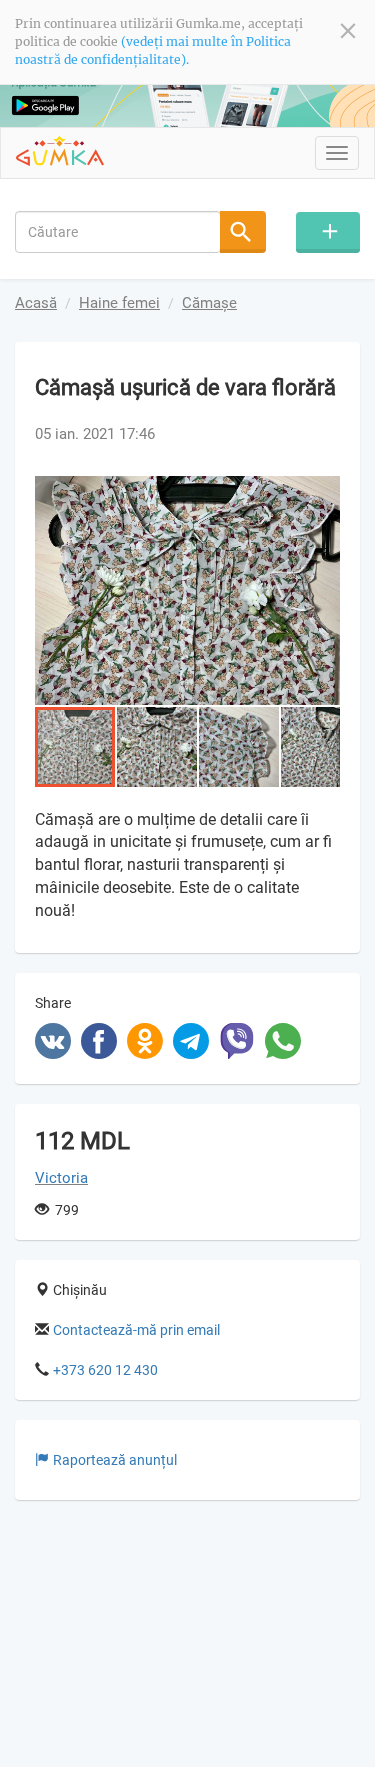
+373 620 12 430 (105, 1370)
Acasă (36, 303)
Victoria (61, 1178)
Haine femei (119, 303)
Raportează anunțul (115, 1460)
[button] (322, 494)
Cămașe (209, 303)
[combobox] (118, 232)
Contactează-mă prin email (136, 1330)
